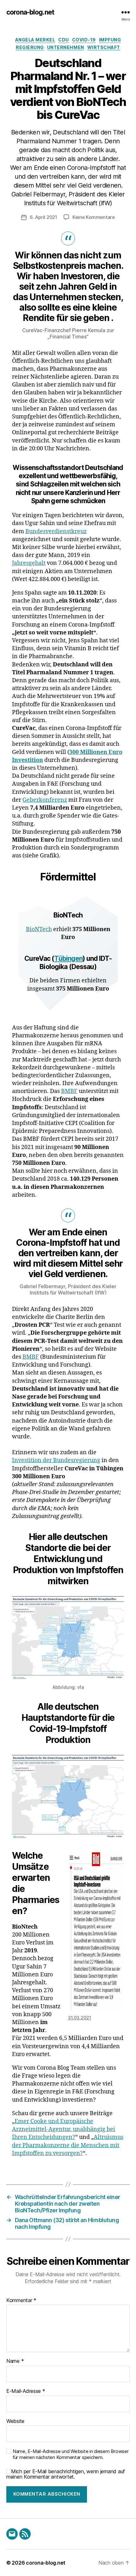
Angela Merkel (35, 40)
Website (15, 2421)
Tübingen (68, 958)
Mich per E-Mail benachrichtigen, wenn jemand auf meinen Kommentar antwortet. (66, 2474)
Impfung (110, 40)
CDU (64, 40)
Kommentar (21, 2301)
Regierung (30, 47)
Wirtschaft (104, 47)
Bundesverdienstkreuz (56, 531)
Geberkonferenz (45, 800)
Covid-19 (84, 40)
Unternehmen (66, 47)
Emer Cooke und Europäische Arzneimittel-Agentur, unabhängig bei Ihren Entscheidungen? (64, 2129)
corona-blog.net (30, 12)
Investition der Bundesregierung (56, 1460)
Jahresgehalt (29, 563)
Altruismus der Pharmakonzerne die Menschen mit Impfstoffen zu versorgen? (68, 2145)
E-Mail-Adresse (26, 2391)
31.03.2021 (80, 2018)
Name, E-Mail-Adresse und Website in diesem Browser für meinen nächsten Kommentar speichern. (71, 2454)
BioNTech (39, 929)
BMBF (69, 1091)
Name (15, 2361)
